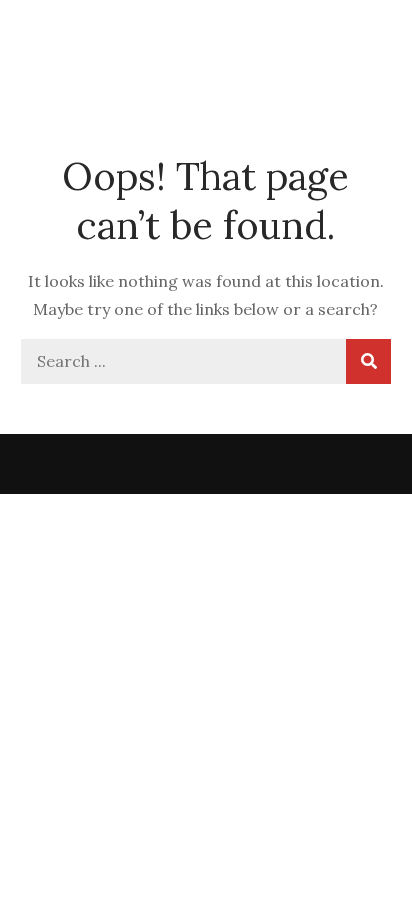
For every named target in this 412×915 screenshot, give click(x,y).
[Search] (368, 361)
